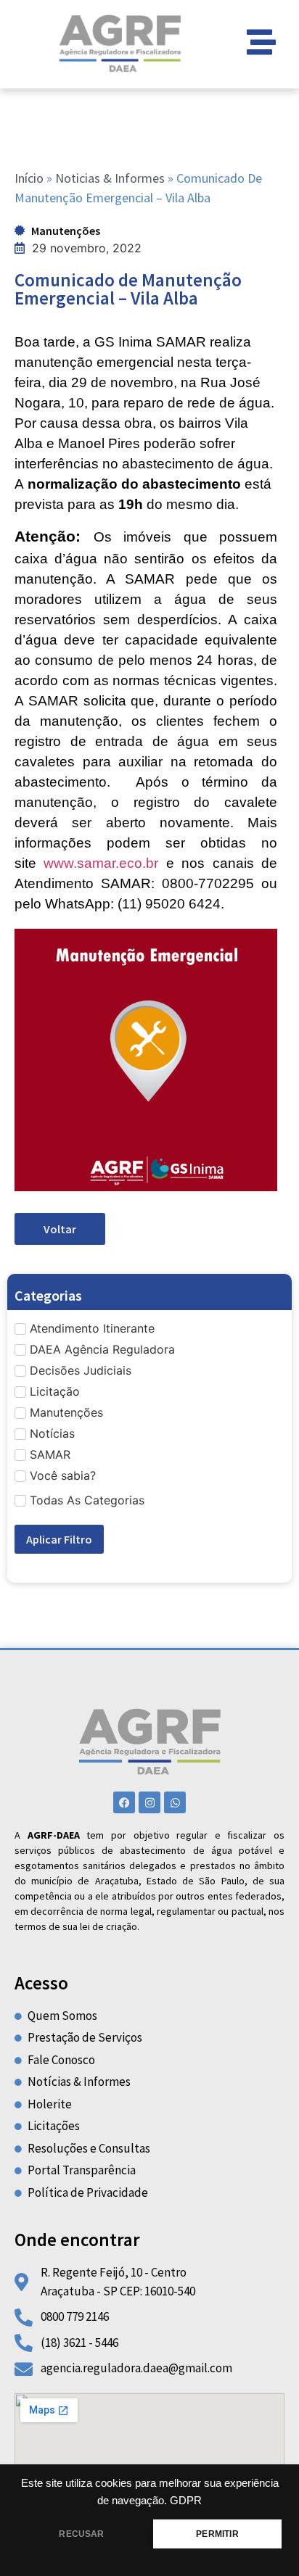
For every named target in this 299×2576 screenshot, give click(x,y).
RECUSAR (81, 2534)
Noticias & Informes (110, 178)
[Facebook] (124, 1802)
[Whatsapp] (175, 1802)
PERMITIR (217, 2534)
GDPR (186, 2501)
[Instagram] (149, 1802)
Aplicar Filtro (59, 1539)
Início (29, 178)
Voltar (60, 1229)
